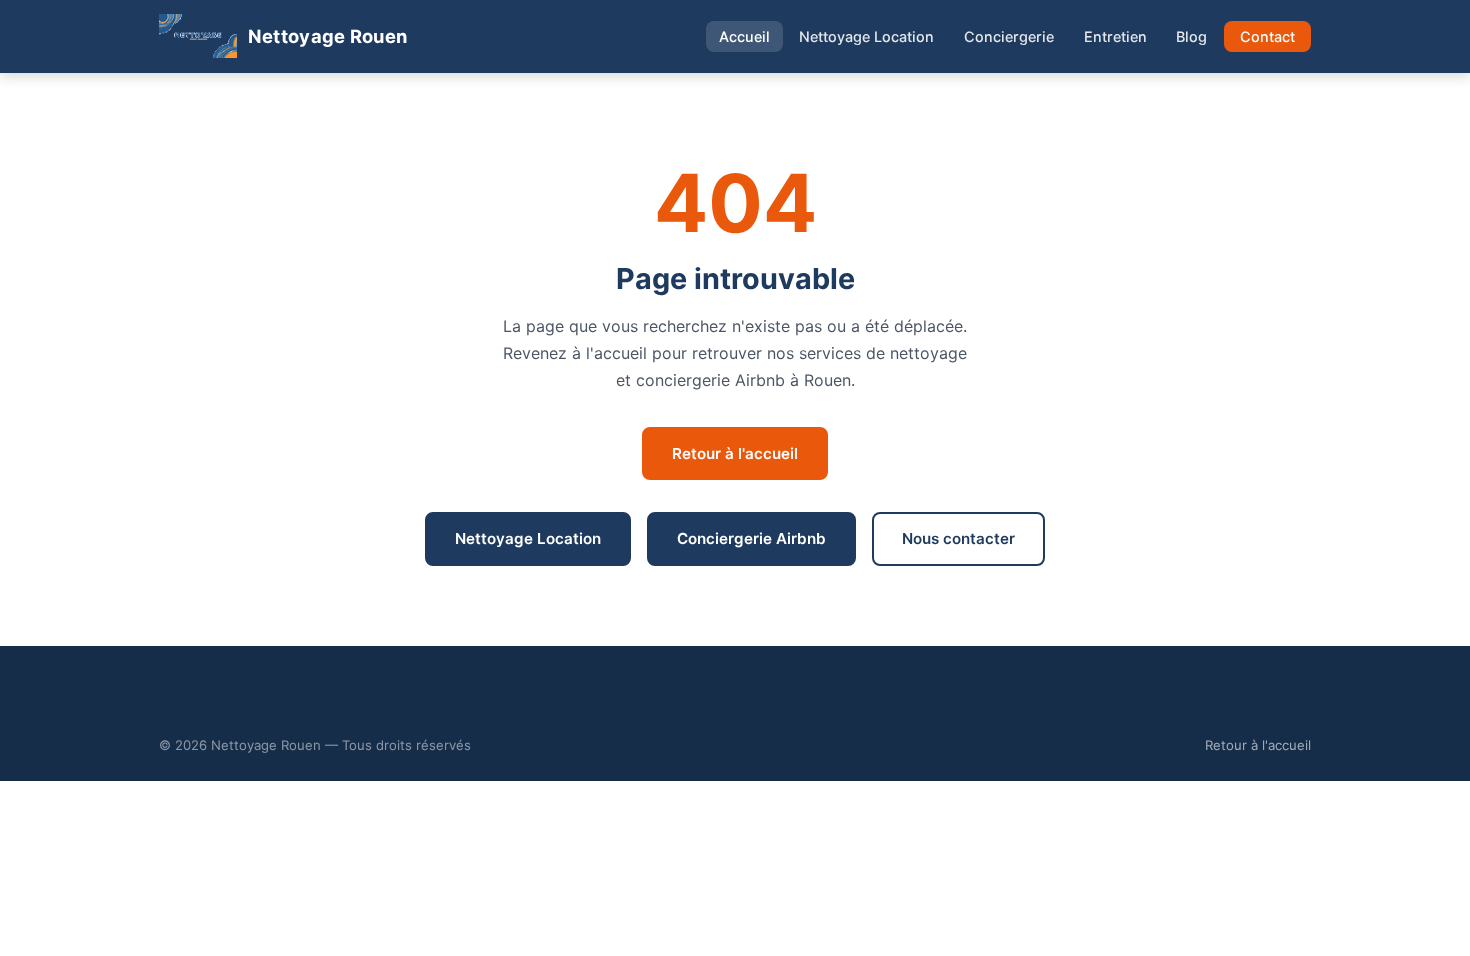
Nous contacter (958, 538)
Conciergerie (1009, 36)
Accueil (744, 36)
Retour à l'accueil (735, 453)
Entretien (1115, 36)
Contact (1267, 36)
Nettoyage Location (866, 36)
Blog (1191, 36)
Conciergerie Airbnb (751, 538)
